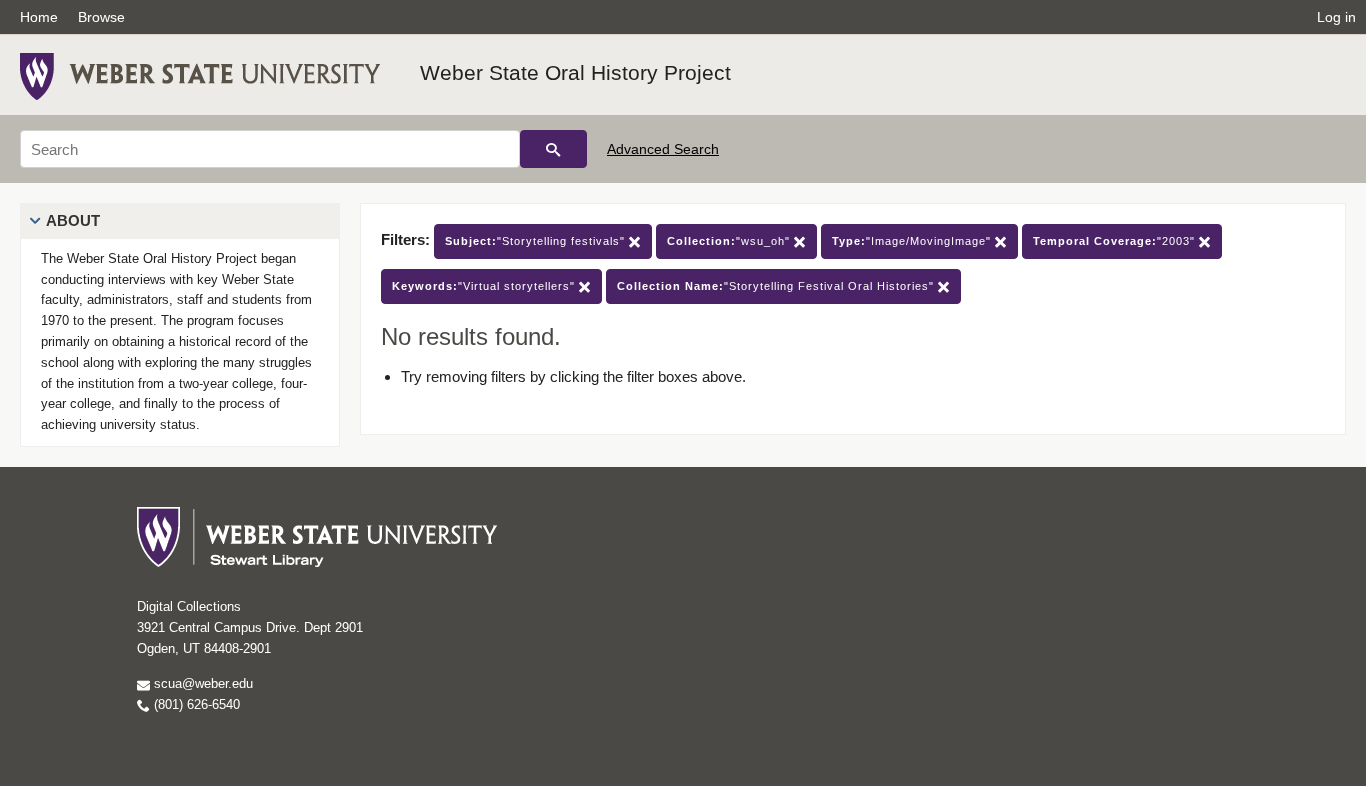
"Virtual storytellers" (485, 286)
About (73, 220)
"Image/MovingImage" (913, 241)
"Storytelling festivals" (537, 241)
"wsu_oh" (730, 241)
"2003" (1116, 241)
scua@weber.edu (201, 683)
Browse (101, 17)
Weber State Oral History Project (575, 72)
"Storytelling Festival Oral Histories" (777, 286)
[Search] (553, 149)
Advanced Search (663, 149)
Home (39, 17)
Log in (1336, 17)
